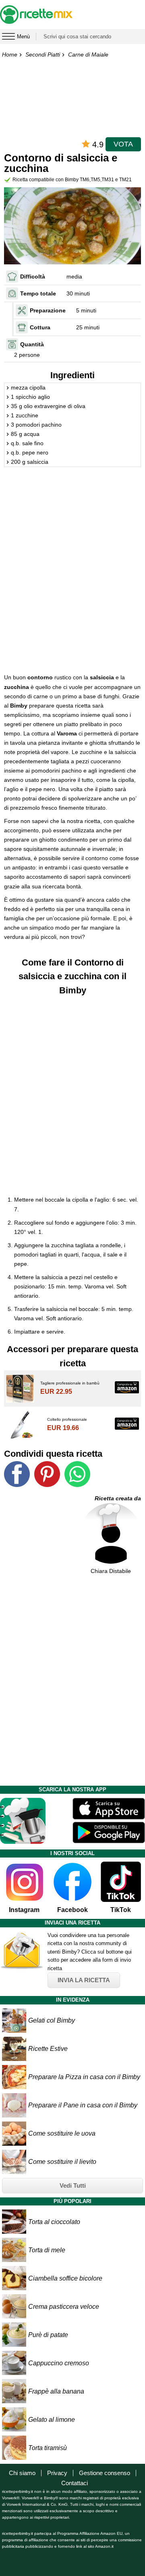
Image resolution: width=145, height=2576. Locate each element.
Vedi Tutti (73, 2185)
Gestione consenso (105, 2473)
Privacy (57, 2473)
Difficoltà (33, 276)
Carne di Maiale (88, 54)
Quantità (32, 344)
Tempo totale (38, 293)
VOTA (123, 144)
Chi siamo (22, 2473)
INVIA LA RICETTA (84, 1980)
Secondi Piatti (43, 54)
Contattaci (75, 2483)
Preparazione (48, 310)
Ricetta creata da (118, 1498)
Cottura (40, 327)
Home (10, 54)
